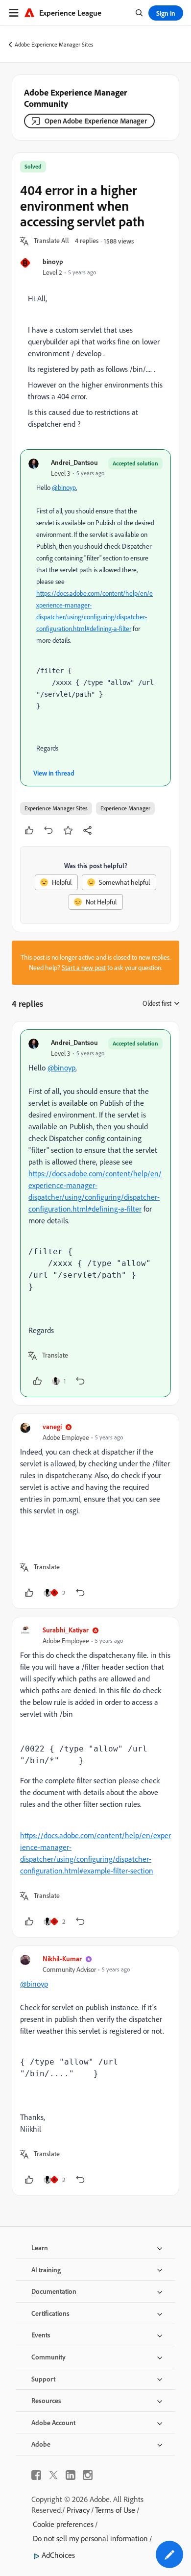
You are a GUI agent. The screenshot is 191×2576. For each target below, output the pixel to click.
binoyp (53, 261)
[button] (51, 241)
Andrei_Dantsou (74, 462)
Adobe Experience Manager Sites (54, 44)
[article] (95, 1213)
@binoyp (64, 487)
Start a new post (84, 968)
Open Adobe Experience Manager (96, 121)
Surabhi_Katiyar (66, 1630)
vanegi (52, 1426)
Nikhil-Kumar (62, 1958)
